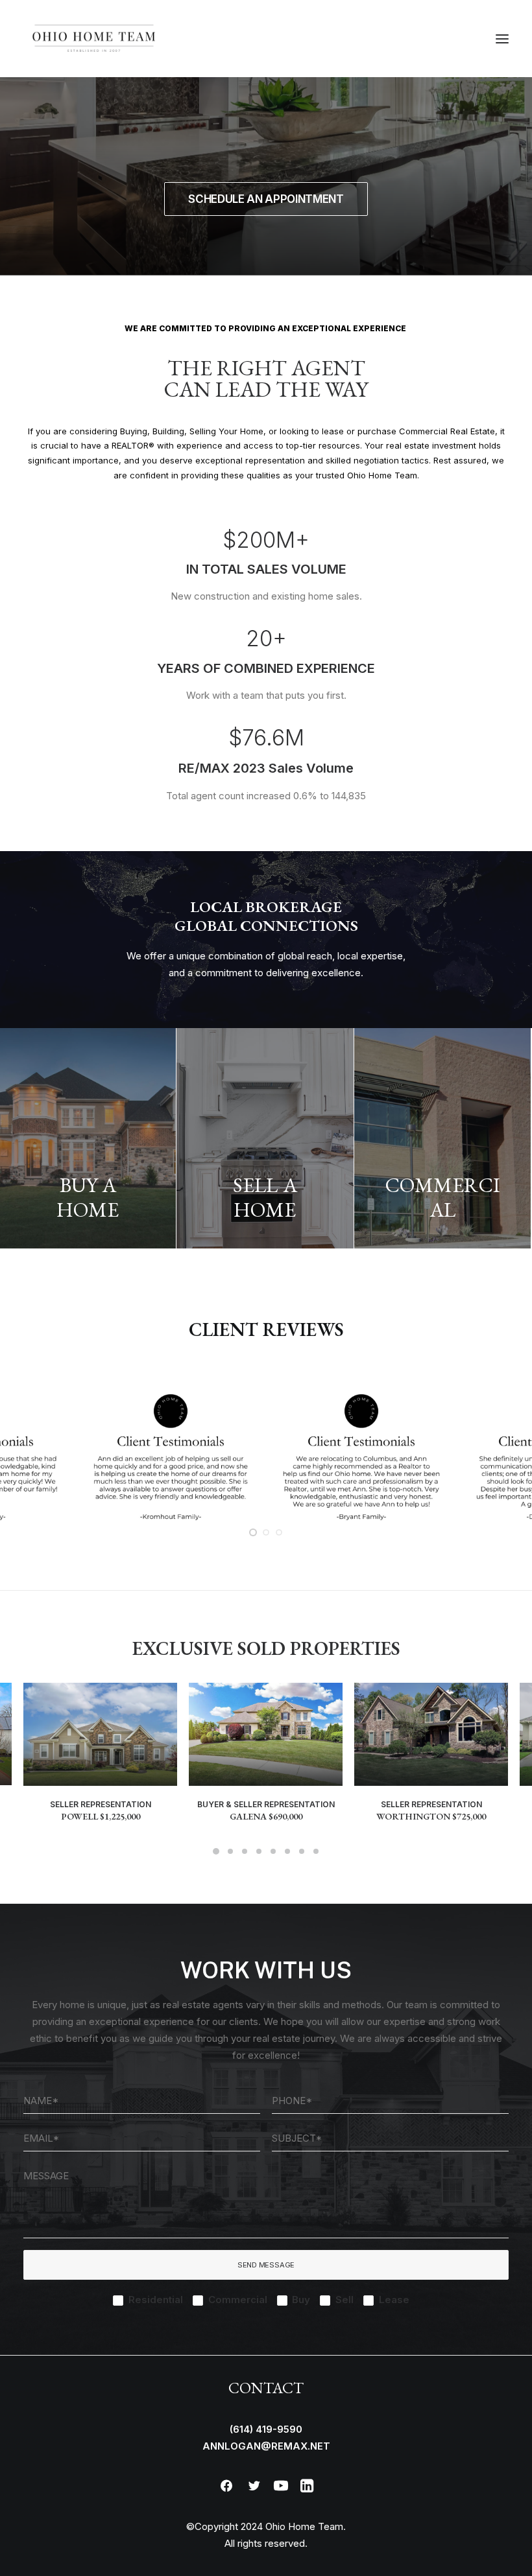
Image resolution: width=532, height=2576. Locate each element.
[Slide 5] (273, 1851)
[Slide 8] (316, 1851)
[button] (502, 39)
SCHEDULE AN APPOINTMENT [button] (266, 199)
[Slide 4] (259, 1851)
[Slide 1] (253, 1532)
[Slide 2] (266, 1532)
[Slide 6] (287, 1851)
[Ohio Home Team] (94, 39)
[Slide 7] (302, 1851)
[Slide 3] (279, 1532)
